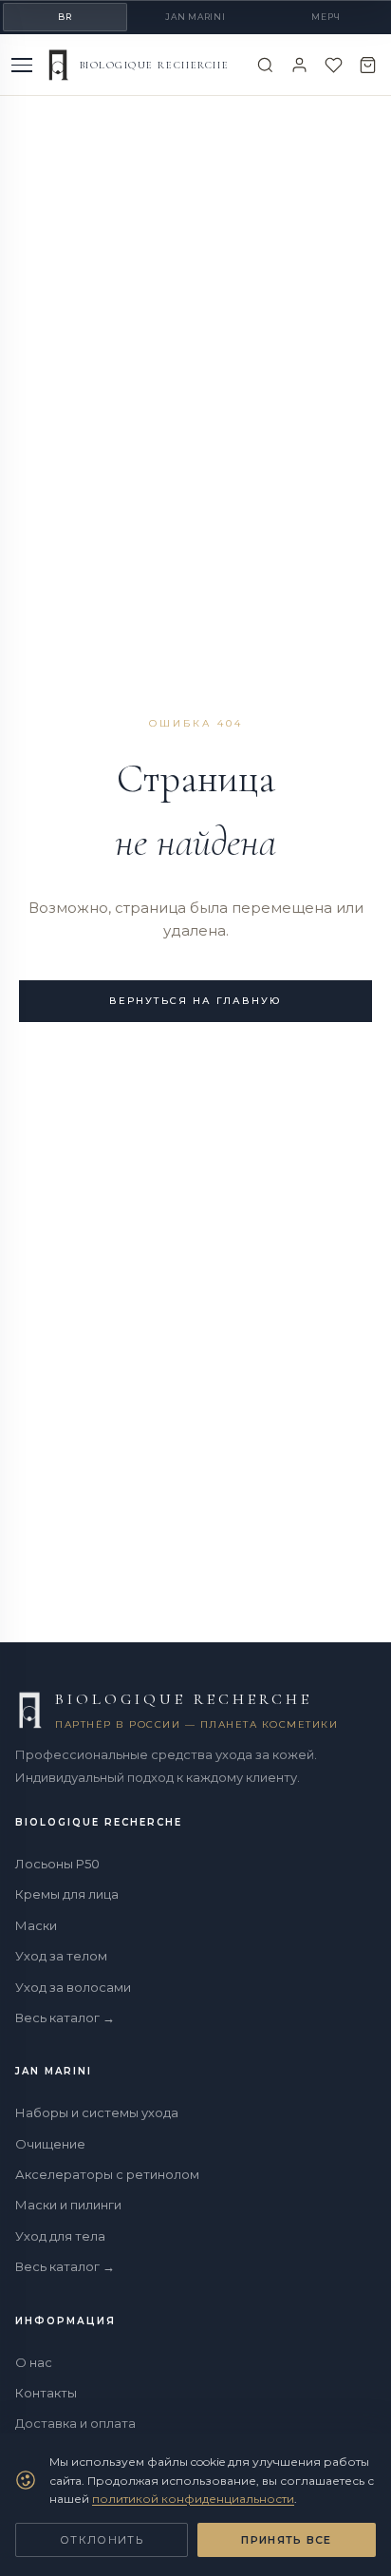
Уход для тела (60, 2236)
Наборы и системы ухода (97, 2112)
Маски (36, 1925)
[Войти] (299, 65)
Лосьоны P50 (57, 1864)
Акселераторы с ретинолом (107, 2174)
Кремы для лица (67, 1894)
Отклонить (102, 2540)
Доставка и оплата (75, 2423)
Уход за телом (61, 1956)
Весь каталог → (65, 2017)
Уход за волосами (73, 1987)
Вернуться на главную (195, 1001)
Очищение (50, 2144)
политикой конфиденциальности (193, 2499)
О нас (34, 2362)
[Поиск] (265, 65)
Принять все (287, 2540)
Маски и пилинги (68, 2205)
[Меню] (24, 65)
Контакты (46, 2393)
